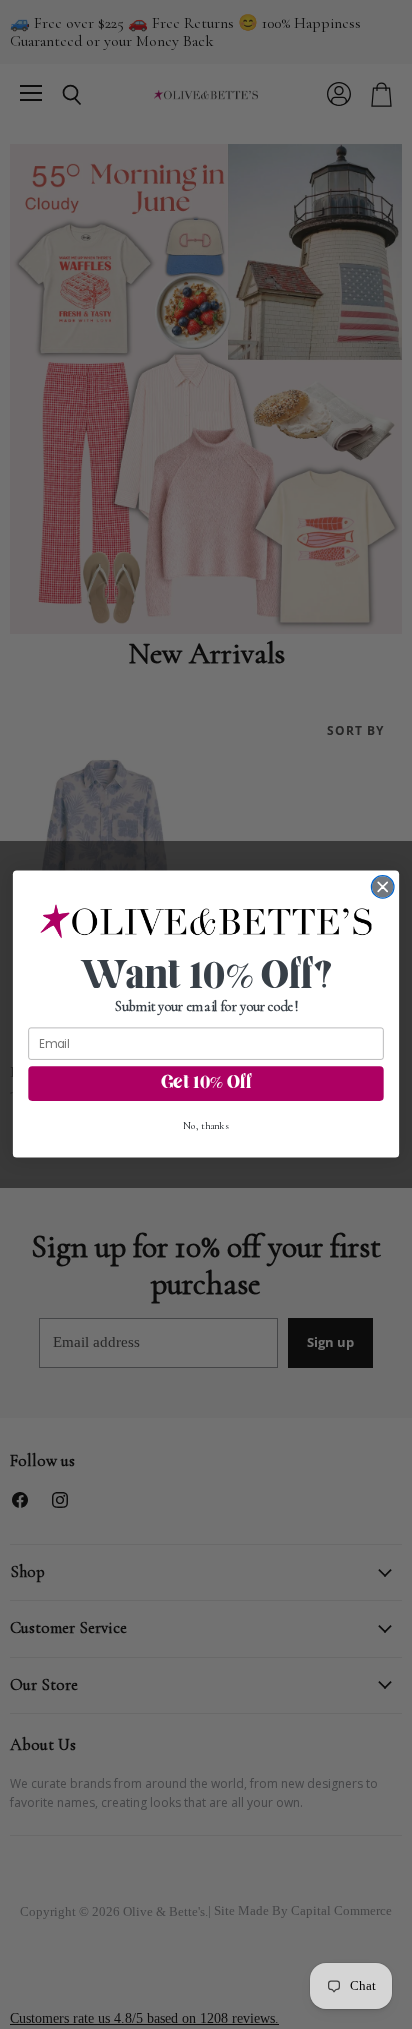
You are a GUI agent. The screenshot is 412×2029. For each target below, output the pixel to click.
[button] (206, 922)
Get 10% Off (206, 1084)
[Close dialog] (382, 887)
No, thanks (206, 1126)
